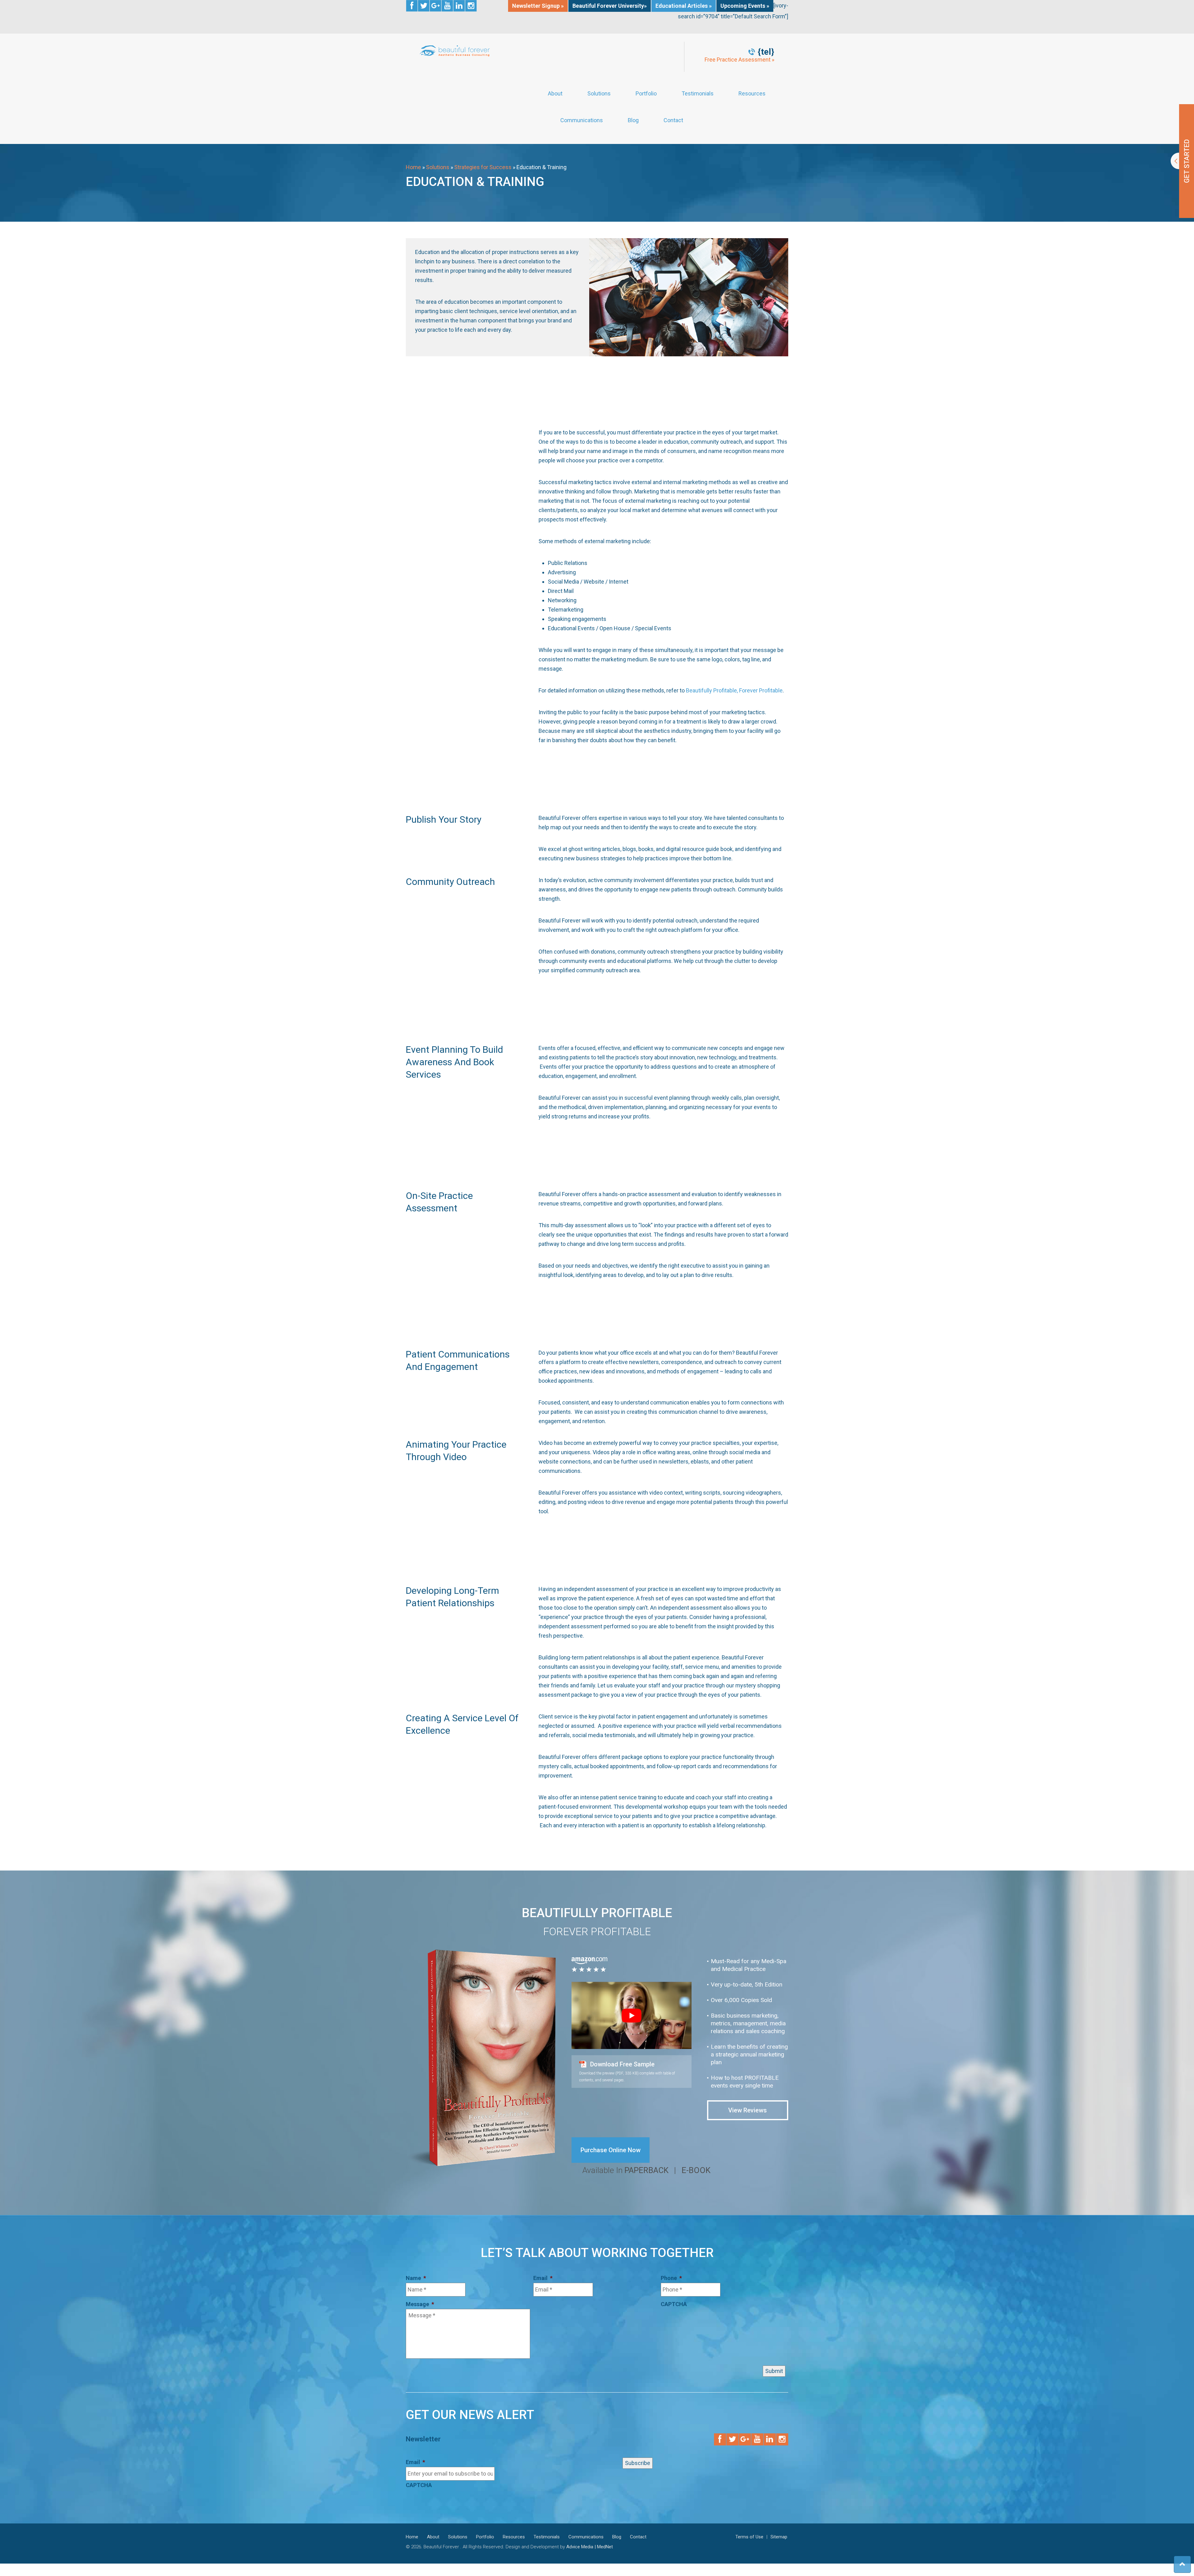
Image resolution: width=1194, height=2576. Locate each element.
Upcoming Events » (745, 6)
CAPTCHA (674, 2304)
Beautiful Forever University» (610, 6)
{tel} (766, 52)
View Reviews (747, 2110)
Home (413, 167)
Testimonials (698, 94)
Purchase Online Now (611, 2150)
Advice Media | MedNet (590, 2547)
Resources (752, 94)
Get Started (1182, 161)
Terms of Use (749, 2537)
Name (416, 2278)
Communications (582, 120)
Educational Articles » (684, 6)
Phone (671, 2278)
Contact (673, 120)
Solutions (599, 94)
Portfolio (646, 94)
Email (543, 2278)
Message (420, 2304)
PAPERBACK (646, 2170)
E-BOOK (696, 2170)
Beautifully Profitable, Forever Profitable (734, 690)
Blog (633, 120)
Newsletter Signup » (538, 6)
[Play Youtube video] (632, 2016)
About (555, 94)
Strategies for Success (483, 167)
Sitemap (779, 2537)
